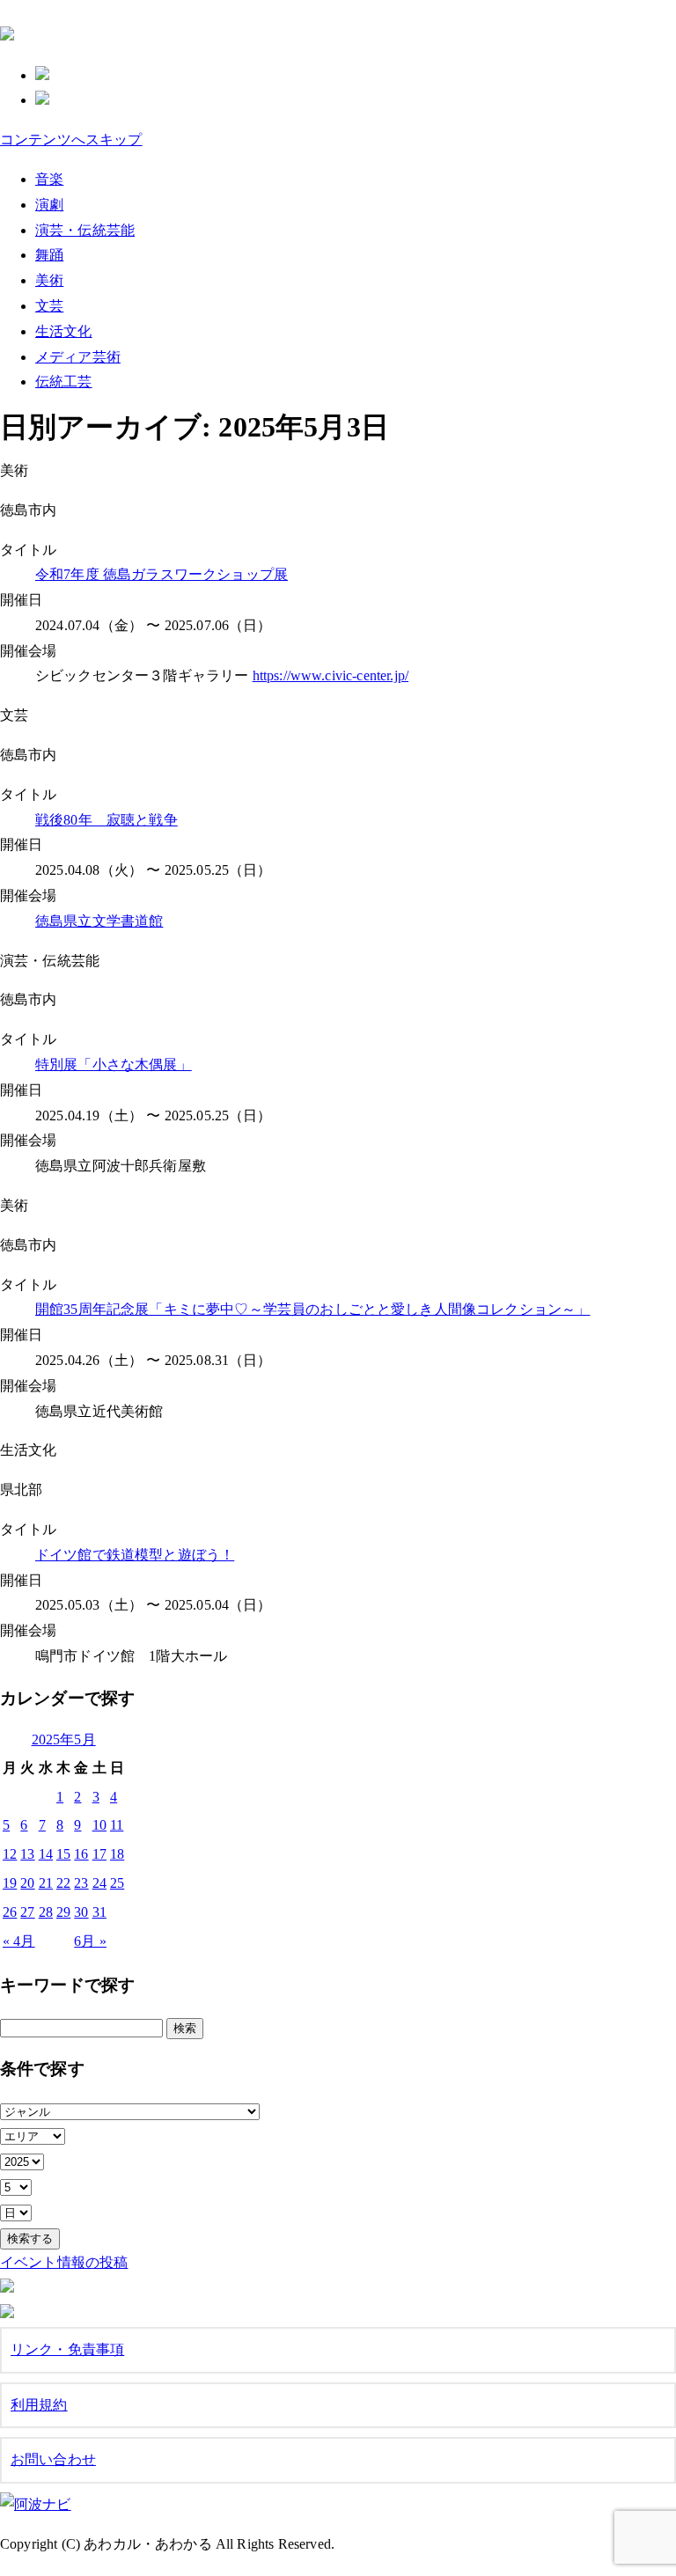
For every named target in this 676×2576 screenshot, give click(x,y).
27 (27, 1912)
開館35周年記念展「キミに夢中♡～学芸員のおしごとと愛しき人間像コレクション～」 (312, 1309)
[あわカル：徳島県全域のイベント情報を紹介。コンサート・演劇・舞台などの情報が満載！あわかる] (7, 31)
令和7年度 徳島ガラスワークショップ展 (162, 574)
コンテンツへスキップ (71, 139)
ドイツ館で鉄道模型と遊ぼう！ (135, 1555)
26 (10, 1912)
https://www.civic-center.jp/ (331, 675)
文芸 (49, 306)
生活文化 (64, 331)
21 (46, 1883)
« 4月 (19, 1941)
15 (63, 1854)
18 (117, 1854)
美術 (49, 280)
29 (63, 1912)
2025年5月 (64, 1739)
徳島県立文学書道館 (99, 921)
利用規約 (39, 2405)
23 (81, 1883)
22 (63, 1883)
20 (27, 1883)
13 (27, 1854)
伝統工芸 (64, 382)
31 (99, 1912)
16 (81, 1854)
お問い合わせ (53, 2459)
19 (10, 1883)
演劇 (49, 205)
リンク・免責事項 (67, 2349)
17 (99, 1854)
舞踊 (49, 255)
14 (46, 1854)
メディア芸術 (78, 357)
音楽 (49, 179)
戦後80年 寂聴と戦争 (107, 820)
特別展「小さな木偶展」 (114, 1064)
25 (117, 1883)
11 (117, 1825)
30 (81, 1912)
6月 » (90, 1941)
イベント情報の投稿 (64, 2262)
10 (99, 1825)
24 (99, 1883)
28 (46, 1912)
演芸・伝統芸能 (85, 230)
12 (10, 1854)
